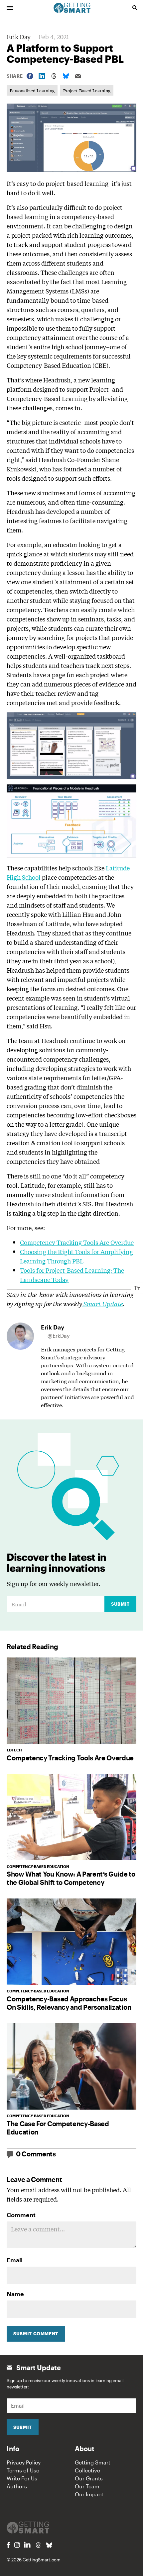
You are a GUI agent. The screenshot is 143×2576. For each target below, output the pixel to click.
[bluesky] (49, 2545)
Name (15, 2294)
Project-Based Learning (87, 90)
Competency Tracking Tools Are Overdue (77, 1242)
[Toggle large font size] (137, 1288)
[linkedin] (27, 2545)
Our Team (87, 2486)
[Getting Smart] (72, 7)
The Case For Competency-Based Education (58, 2128)
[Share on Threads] (54, 76)
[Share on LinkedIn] (42, 76)
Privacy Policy (24, 2462)
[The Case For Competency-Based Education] (71, 2066)
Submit (120, 1604)
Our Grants (89, 2478)
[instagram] (17, 2545)
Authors (17, 2486)
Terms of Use (23, 2470)
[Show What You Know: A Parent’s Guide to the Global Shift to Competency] (71, 1817)
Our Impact (89, 2494)
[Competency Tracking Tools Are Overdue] (71, 1701)
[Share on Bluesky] (66, 76)
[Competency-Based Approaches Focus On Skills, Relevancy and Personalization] (71, 1942)
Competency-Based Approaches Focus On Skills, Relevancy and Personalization (69, 2003)
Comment (21, 2215)
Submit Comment (36, 2334)
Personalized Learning (32, 90)
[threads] (38, 2545)
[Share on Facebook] (30, 76)
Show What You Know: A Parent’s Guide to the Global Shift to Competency (71, 1878)
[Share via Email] (78, 76)
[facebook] (8, 2545)
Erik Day (19, 37)
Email (15, 2260)
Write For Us (22, 2478)
